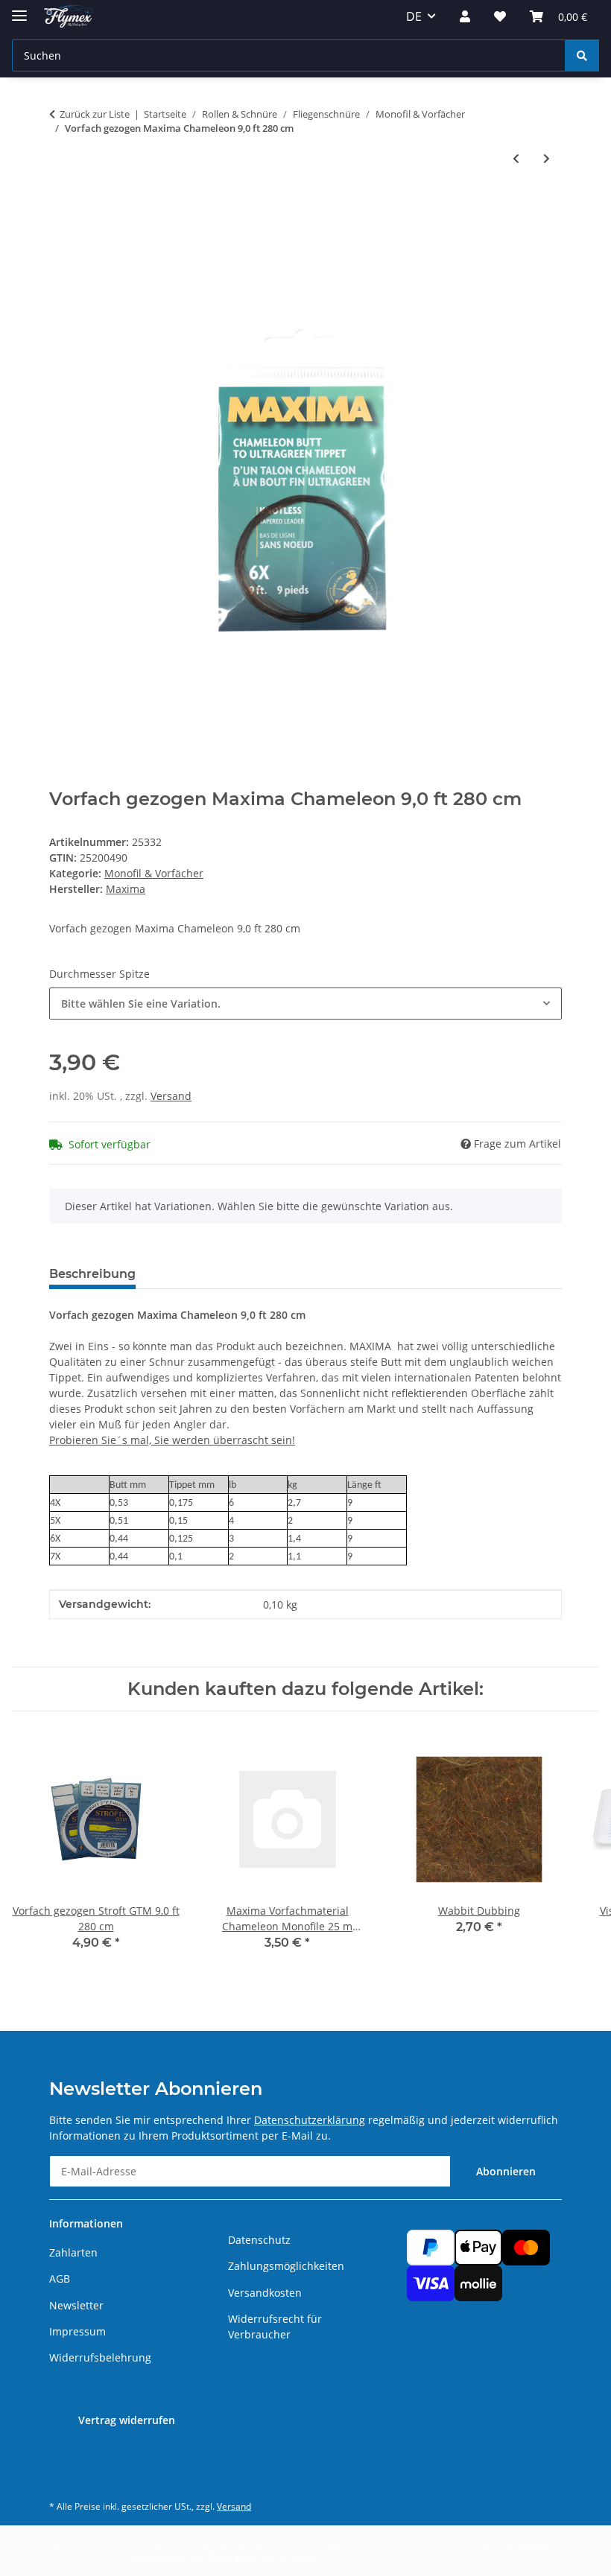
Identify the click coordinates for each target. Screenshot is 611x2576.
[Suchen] (582, 55)
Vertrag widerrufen (127, 2420)
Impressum (77, 2331)
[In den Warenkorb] (61, 207)
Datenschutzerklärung (310, 2120)
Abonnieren (506, 2171)
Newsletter (76, 2305)
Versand (171, 1096)
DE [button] (414, 16)
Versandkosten (265, 2293)
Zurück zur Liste (95, 114)
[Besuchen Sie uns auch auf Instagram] (64, 2473)
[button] (465, 16)
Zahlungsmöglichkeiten (286, 2266)
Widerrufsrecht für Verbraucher (275, 2327)
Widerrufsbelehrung (100, 2357)
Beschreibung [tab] (92, 1274)
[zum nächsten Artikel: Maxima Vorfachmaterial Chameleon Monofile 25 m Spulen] (547, 158)
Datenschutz (259, 2240)
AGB (60, 2278)
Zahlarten (73, 2252)
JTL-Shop (534, 2544)
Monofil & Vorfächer (154, 873)
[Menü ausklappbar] (19, 9)
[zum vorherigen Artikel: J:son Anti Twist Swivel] (516, 158)
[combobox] (305, 1004)
